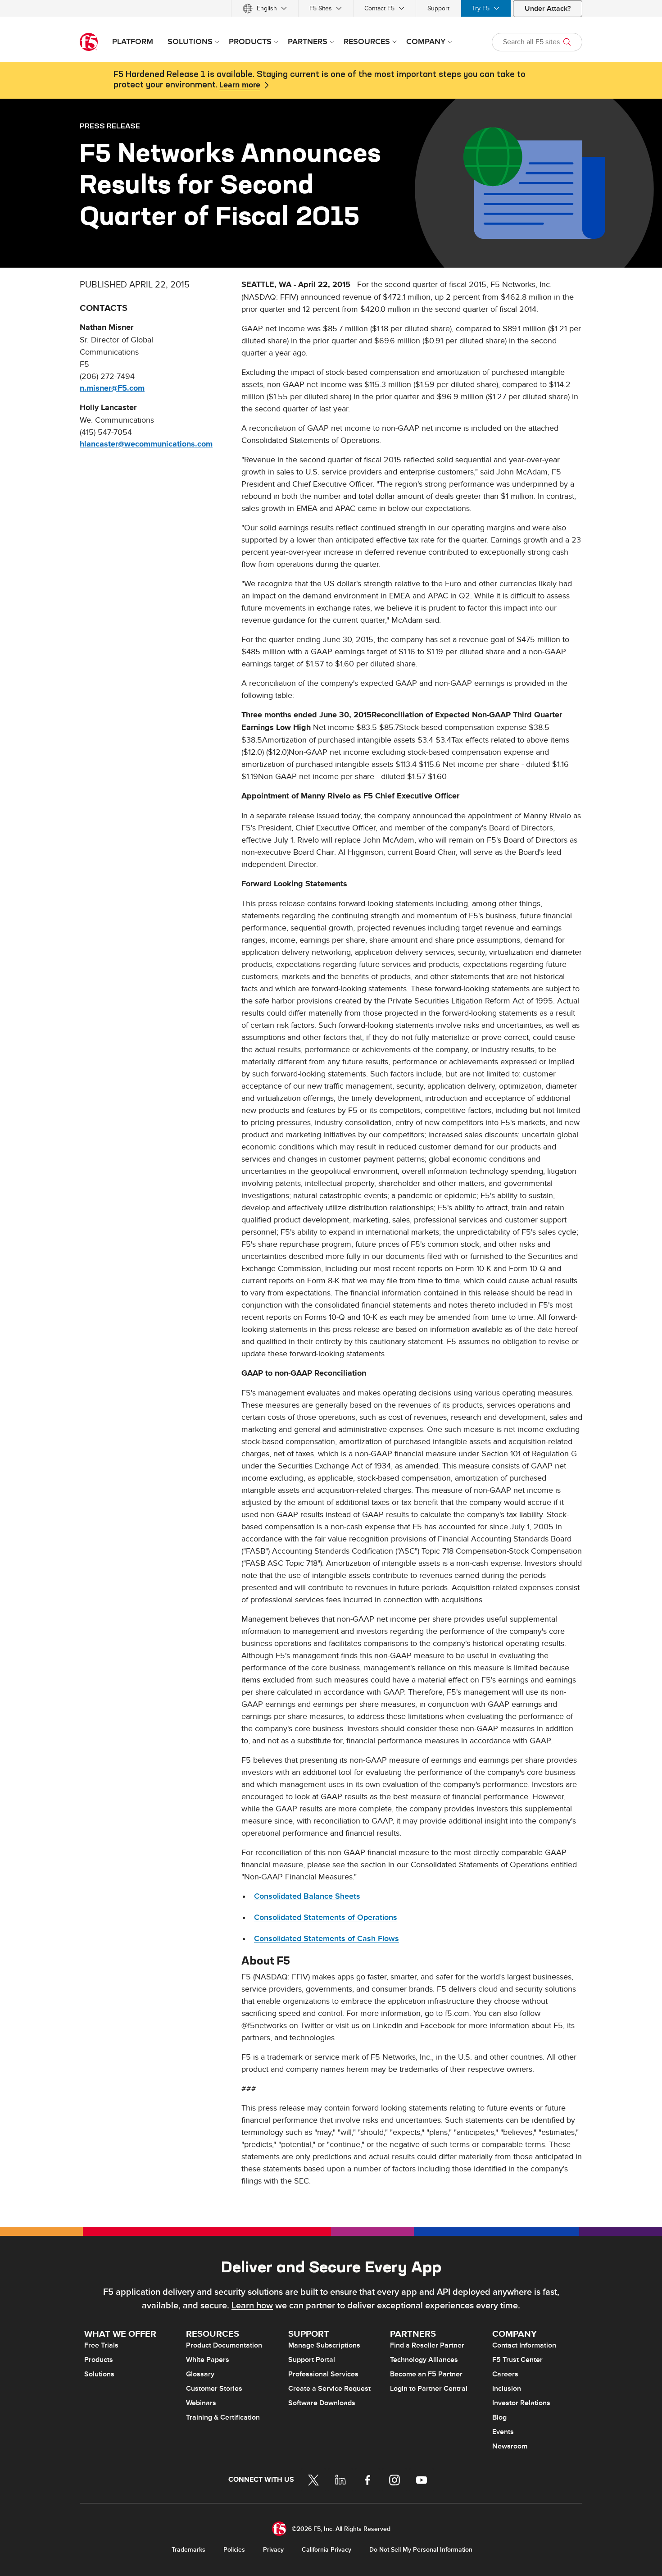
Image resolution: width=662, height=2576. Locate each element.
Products (99, 2360)
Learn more (240, 85)
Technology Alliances (424, 2360)
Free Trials (101, 2345)
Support (438, 8)
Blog (499, 2417)
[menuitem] (265, 8)
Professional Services (323, 2374)
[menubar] (331, 8)
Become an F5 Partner (426, 2374)
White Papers (208, 2360)
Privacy (273, 2550)
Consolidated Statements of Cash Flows (326, 1939)
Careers (505, 2374)
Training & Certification (223, 2417)
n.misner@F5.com (112, 388)
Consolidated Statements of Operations (326, 1917)
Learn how (252, 2306)
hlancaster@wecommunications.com (146, 444)
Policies (234, 2550)
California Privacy (326, 2550)
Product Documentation (224, 2345)
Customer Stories (214, 2389)
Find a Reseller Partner (427, 2345)
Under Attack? (548, 9)
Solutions (99, 2374)
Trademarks (188, 2550)
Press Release (110, 126)
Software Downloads (322, 2403)
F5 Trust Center (517, 2360)
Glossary (200, 2374)
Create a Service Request (329, 2389)
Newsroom (510, 2446)
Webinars (201, 2403)
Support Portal (312, 2360)
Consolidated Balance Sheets (307, 1896)
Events (503, 2432)
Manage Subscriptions (324, 2345)
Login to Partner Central (429, 2389)
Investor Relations (521, 2403)
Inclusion (507, 2389)
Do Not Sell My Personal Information (421, 2550)
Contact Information (524, 2345)
